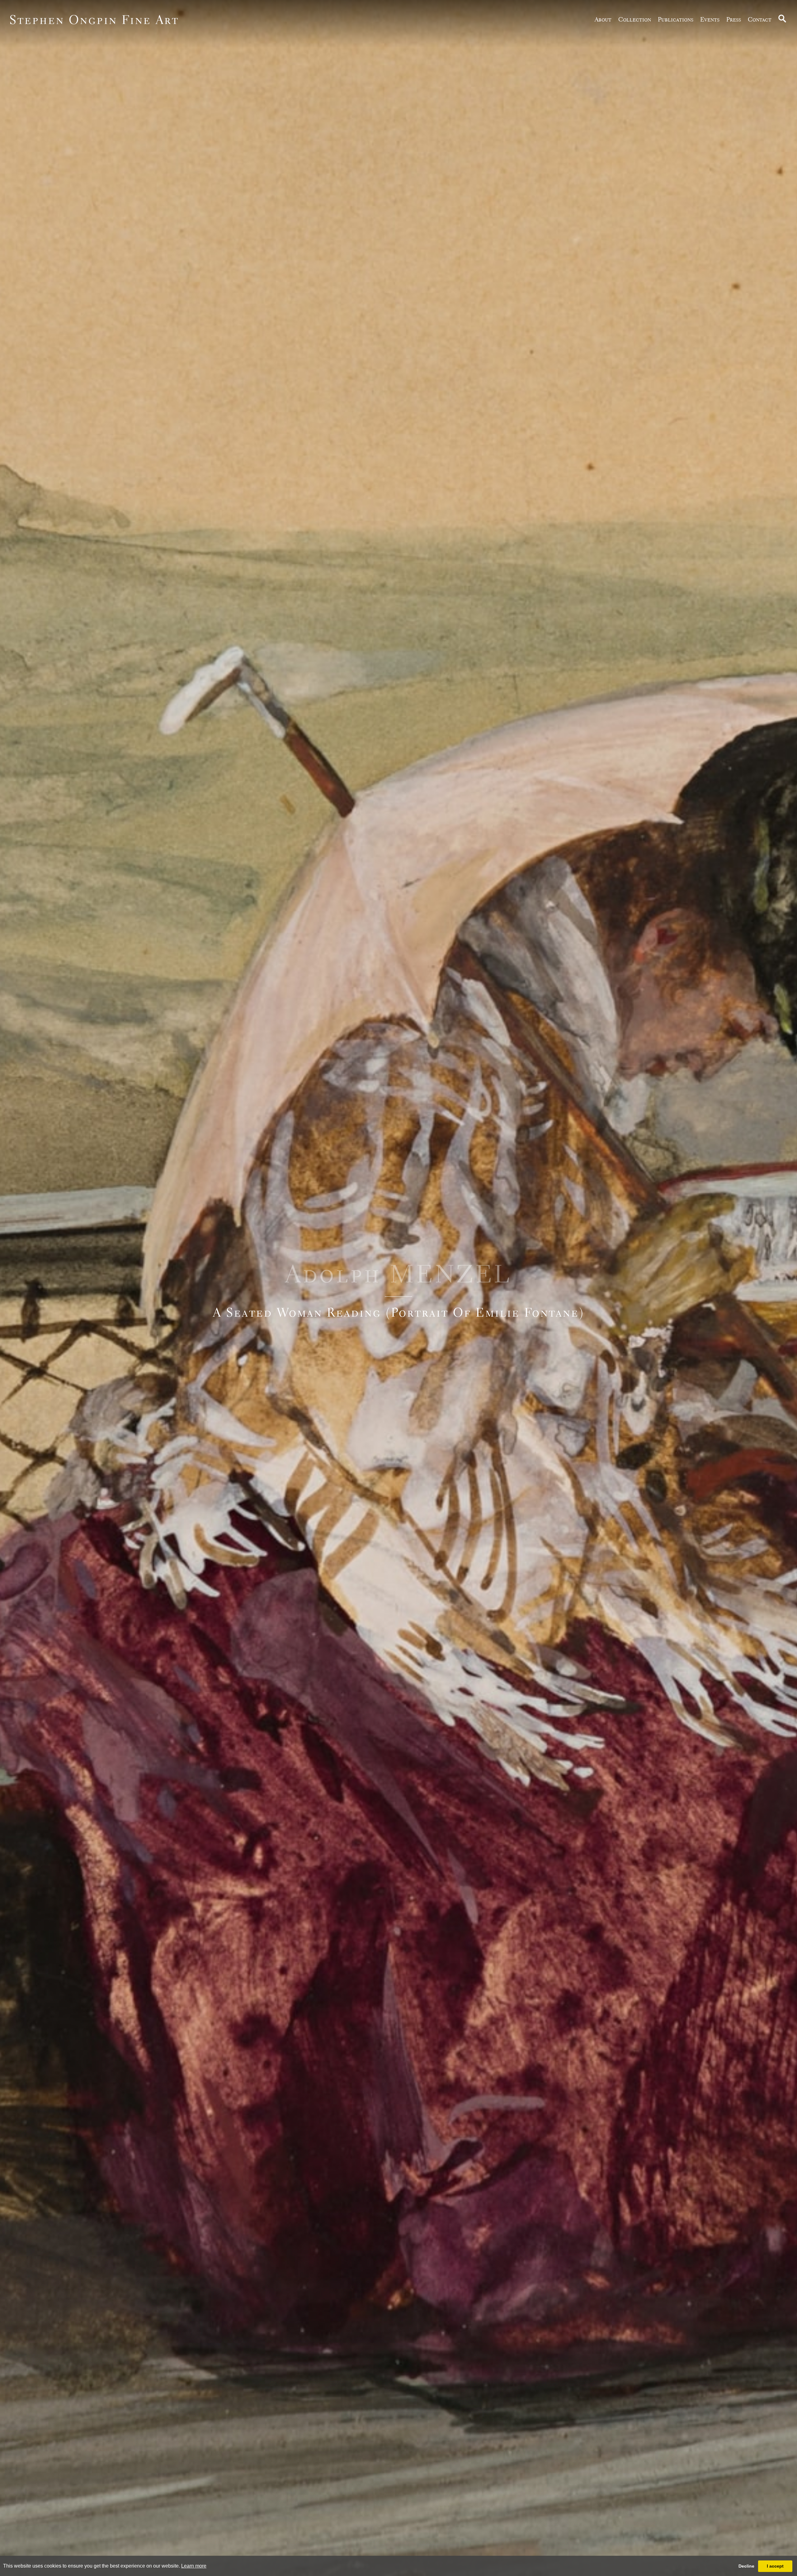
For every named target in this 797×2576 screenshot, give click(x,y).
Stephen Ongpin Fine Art (94, 19)
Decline (746, 2566)
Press (734, 19)
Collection (635, 19)
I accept (775, 2566)
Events (710, 19)
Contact (760, 19)
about (603, 19)
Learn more (194, 2566)
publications (676, 19)
